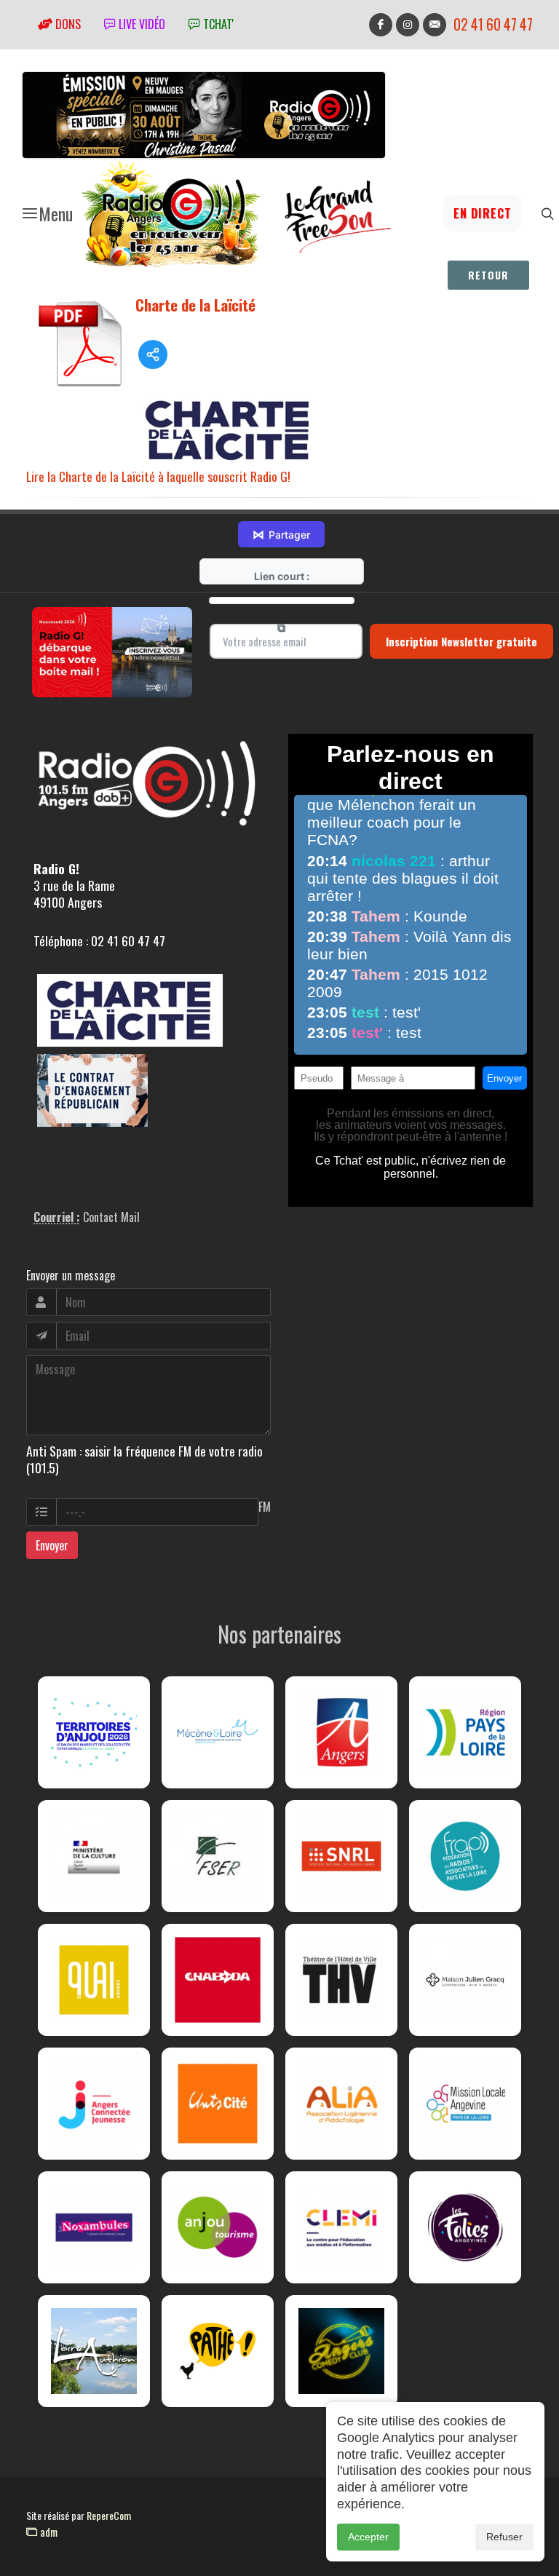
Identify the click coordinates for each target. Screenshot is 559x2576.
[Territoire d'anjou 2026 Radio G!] (94, 1732)
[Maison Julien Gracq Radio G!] (465, 1980)
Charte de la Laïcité (195, 305)
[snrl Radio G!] (341, 1856)
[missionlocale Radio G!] (465, 2104)
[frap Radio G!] (465, 1856)
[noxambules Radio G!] (94, 2227)
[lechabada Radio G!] (218, 1980)
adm (47, 2532)
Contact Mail (111, 1217)
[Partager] (153, 354)
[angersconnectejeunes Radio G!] (94, 2104)
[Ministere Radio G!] (94, 1856)
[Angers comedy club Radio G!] (341, 2351)
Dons (67, 24)
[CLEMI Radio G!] (341, 2227)
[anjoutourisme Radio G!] (218, 2227)
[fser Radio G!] (218, 1856)
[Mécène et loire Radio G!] (218, 1732)
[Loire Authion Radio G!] (94, 2351)
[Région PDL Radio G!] (465, 1732)
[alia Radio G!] (341, 2104)
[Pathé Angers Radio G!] (218, 2351)
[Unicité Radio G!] (218, 2104)
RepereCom (109, 2515)
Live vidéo (140, 24)
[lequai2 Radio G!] (94, 1980)
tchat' (217, 24)
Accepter (368, 2537)
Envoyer (52, 1545)
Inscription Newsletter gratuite (461, 641)
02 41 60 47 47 (493, 24)
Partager (281, 534)
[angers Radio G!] (341, 1732)
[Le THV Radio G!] (341, 1980)
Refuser (504, 2537)
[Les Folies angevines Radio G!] (465, 2227)
